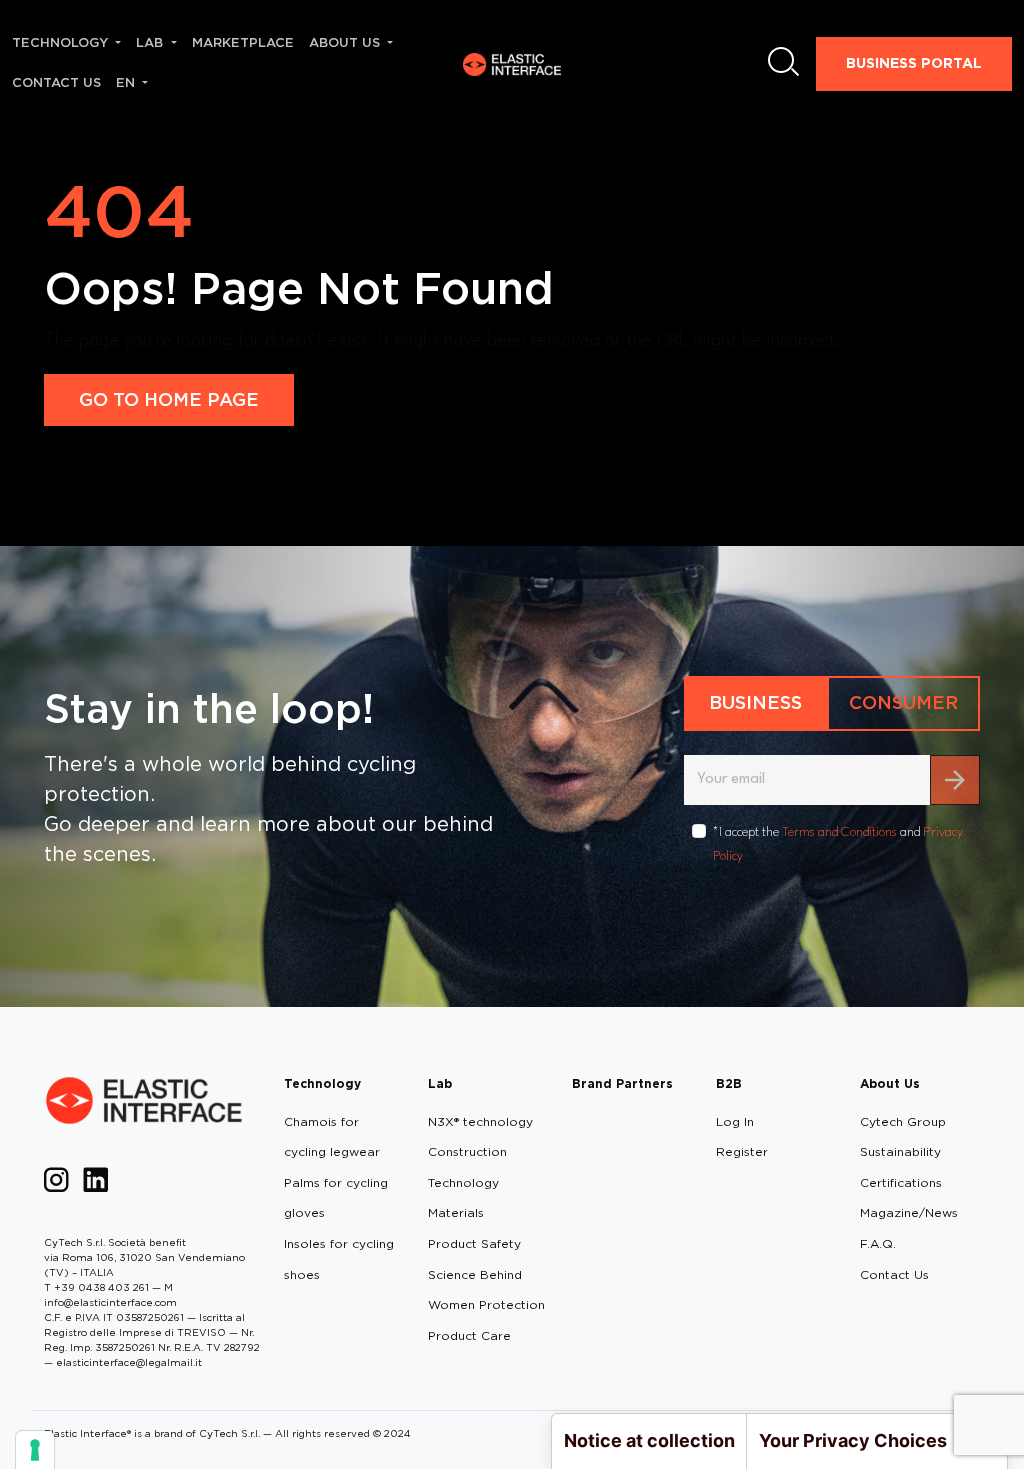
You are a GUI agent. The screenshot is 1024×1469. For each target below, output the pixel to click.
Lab (440, 1083)
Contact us (56, 82)
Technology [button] (62, 42)
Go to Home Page (169, 399)
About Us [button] (346, 42)
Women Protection (486, 1304)
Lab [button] (151, 42)
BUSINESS (755, 702)
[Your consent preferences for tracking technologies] (35, 1450)
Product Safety (474, 1243)
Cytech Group (903, 1121)
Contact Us (894, 1274)
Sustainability (900, 1151)
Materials (456, 1212)
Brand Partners (622, 1083)
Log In (735, 1121)
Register (742, 1151)
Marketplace (243, 42)
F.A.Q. (878, 1243)
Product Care (469, 1335)
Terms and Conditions (839, 832)
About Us (890, 1083)
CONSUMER (903, 702)
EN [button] (127, 82)
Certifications (901, 1182)
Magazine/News (909, 1212)
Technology (322, 1083)
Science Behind (475, 1274)
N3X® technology (480, 1121)
